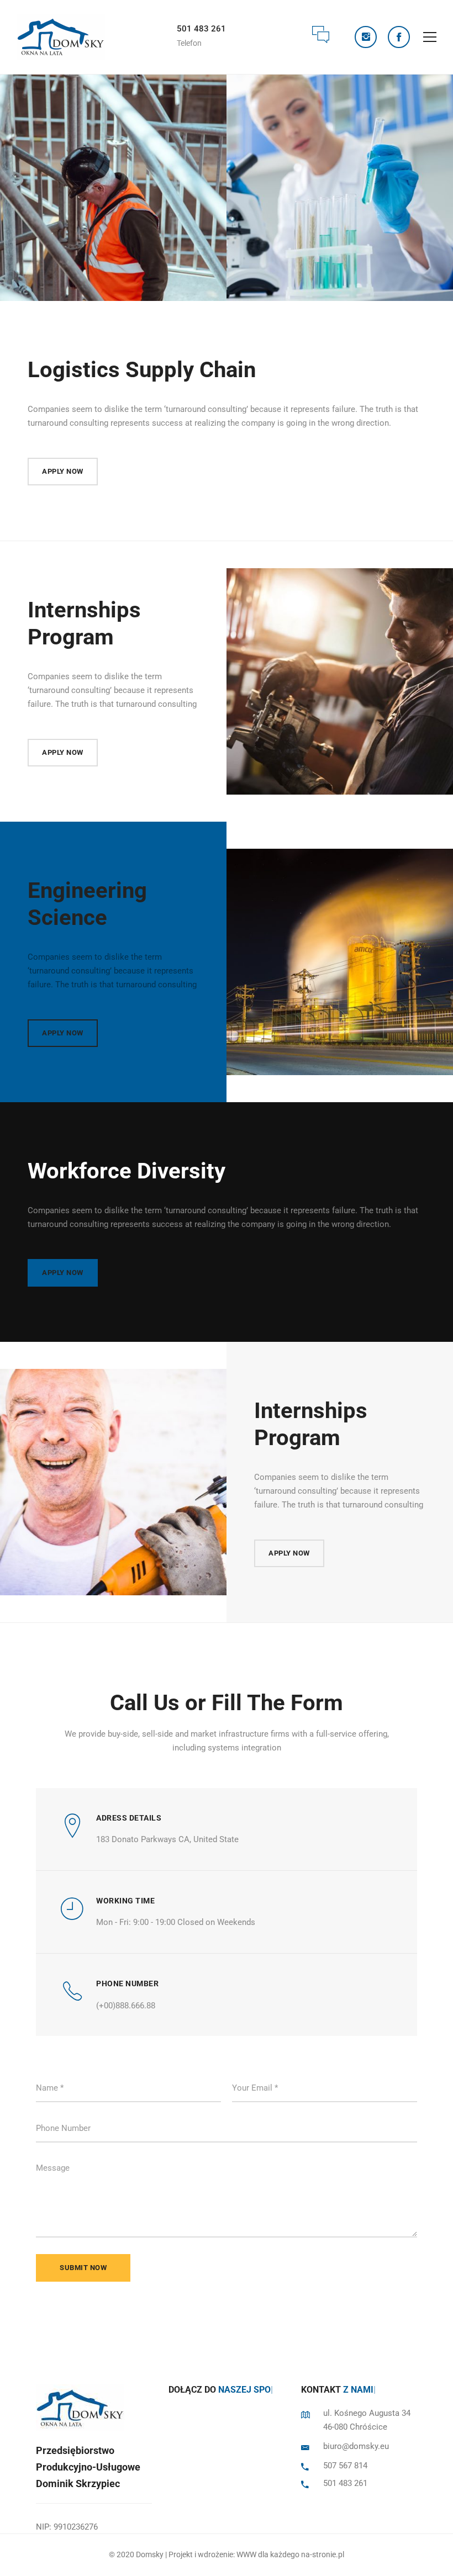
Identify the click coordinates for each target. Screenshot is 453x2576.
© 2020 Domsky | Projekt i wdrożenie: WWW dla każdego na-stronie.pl (227, 2554)
